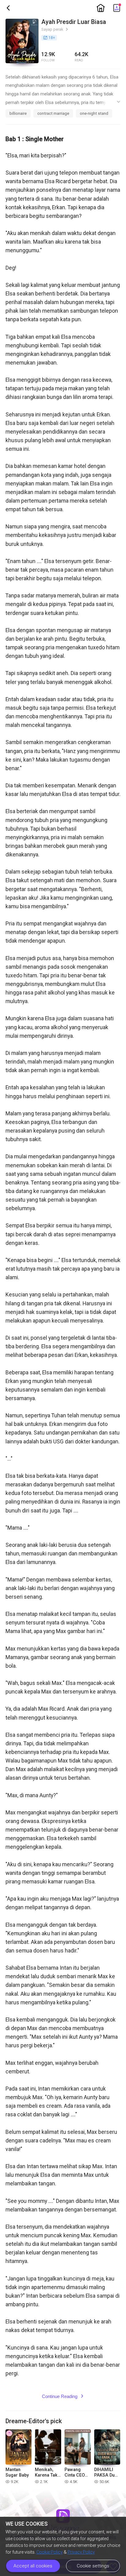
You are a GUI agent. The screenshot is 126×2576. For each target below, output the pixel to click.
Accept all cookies (33, 2566)
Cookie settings (93, 2566)
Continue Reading (63, 2396)
